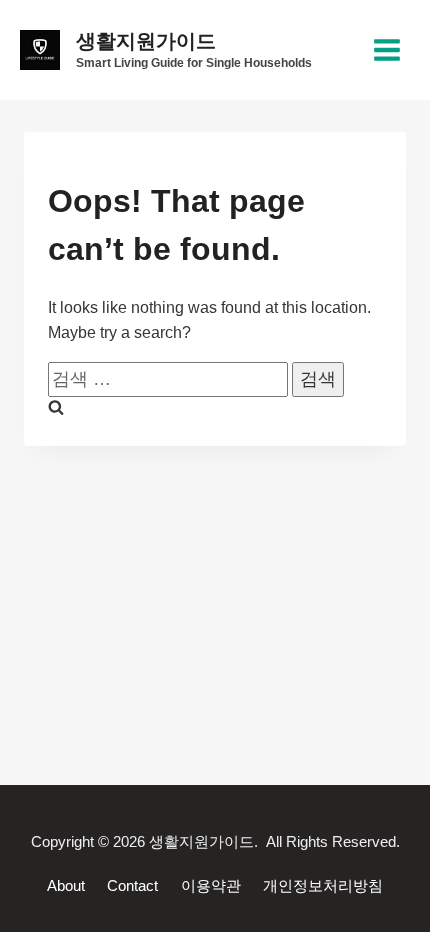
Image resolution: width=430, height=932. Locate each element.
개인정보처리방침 (323, 885)
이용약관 (211, 885)
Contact (132, 885)
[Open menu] (386, 49)
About (66, 885)
